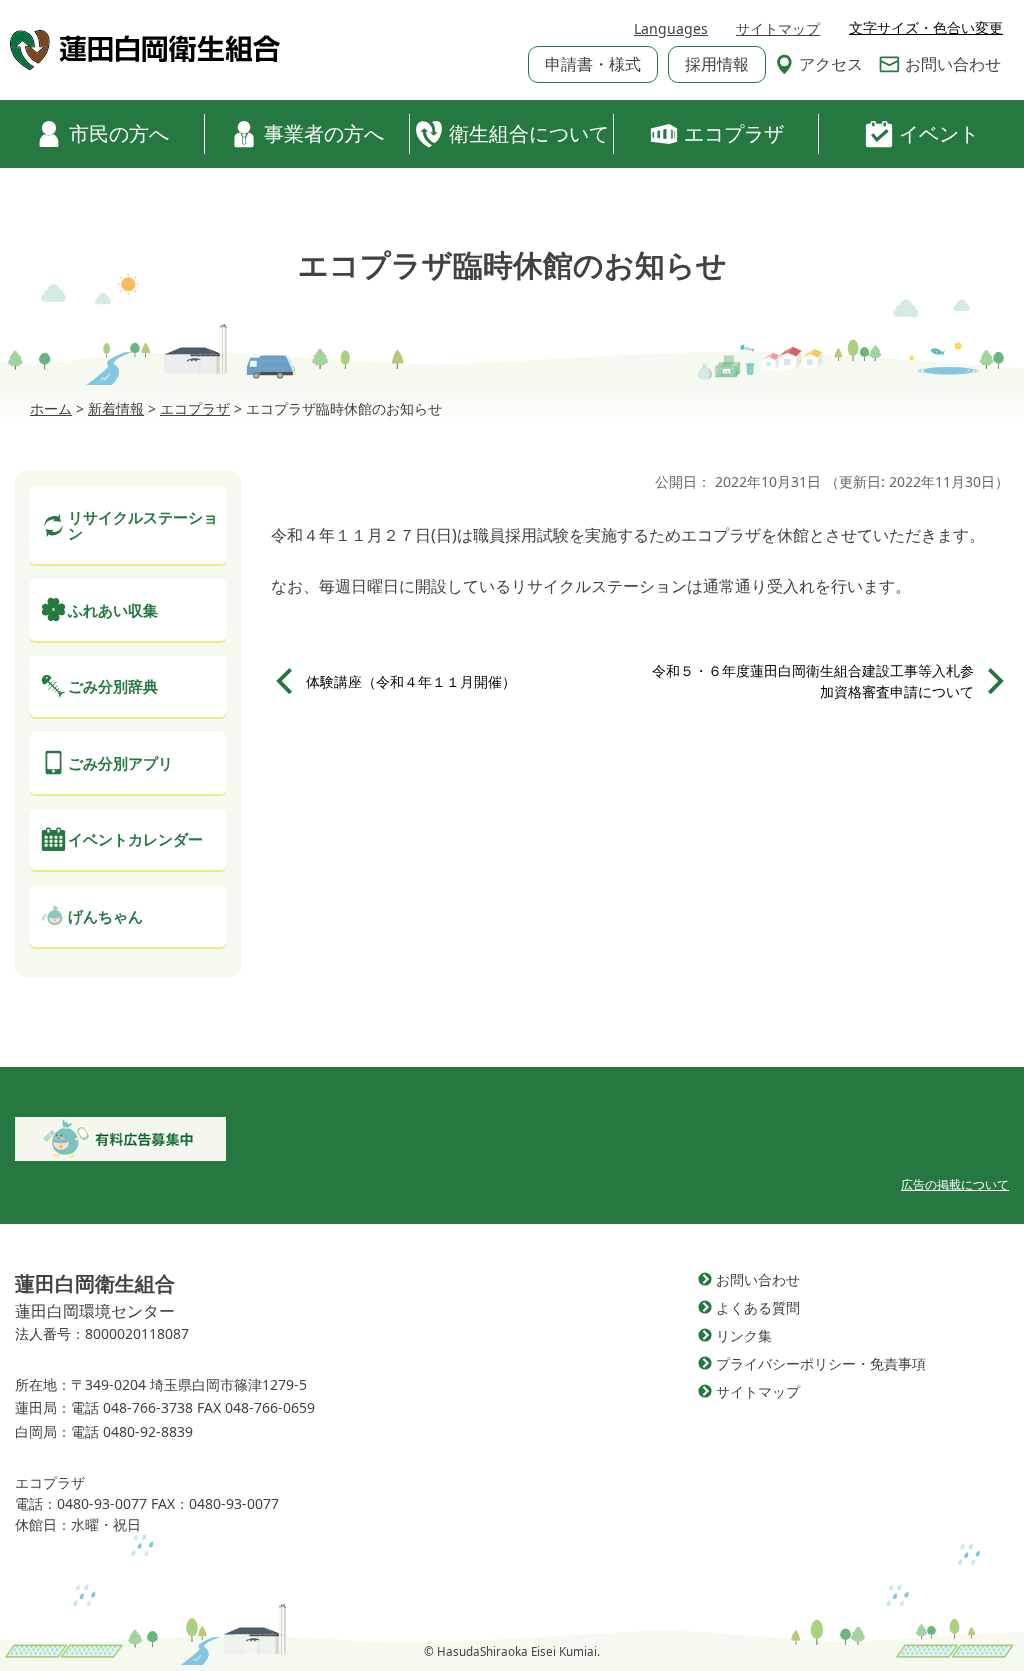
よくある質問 (758, 1307)
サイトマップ (778, 28)
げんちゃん (105, 916)
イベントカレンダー (135, 839)
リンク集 (744, 1335)
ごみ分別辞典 (113, 686)
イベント (939, 133)
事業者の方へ (324, 133)
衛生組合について (529, 133)
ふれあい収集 (113, 610)
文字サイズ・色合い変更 (926, 28)
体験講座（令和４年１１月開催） (411, 681)
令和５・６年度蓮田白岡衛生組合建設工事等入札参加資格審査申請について (813, 681)
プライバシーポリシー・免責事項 (821, 1363)
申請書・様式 (593, 64)
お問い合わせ (953, 64)
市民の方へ (119, 133)
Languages (671, 28)
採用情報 (717, 64)
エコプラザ (734, 133)
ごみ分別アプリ (120, 763)
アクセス (831, 64)
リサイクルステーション (143, 525)
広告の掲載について (955, 1184)
